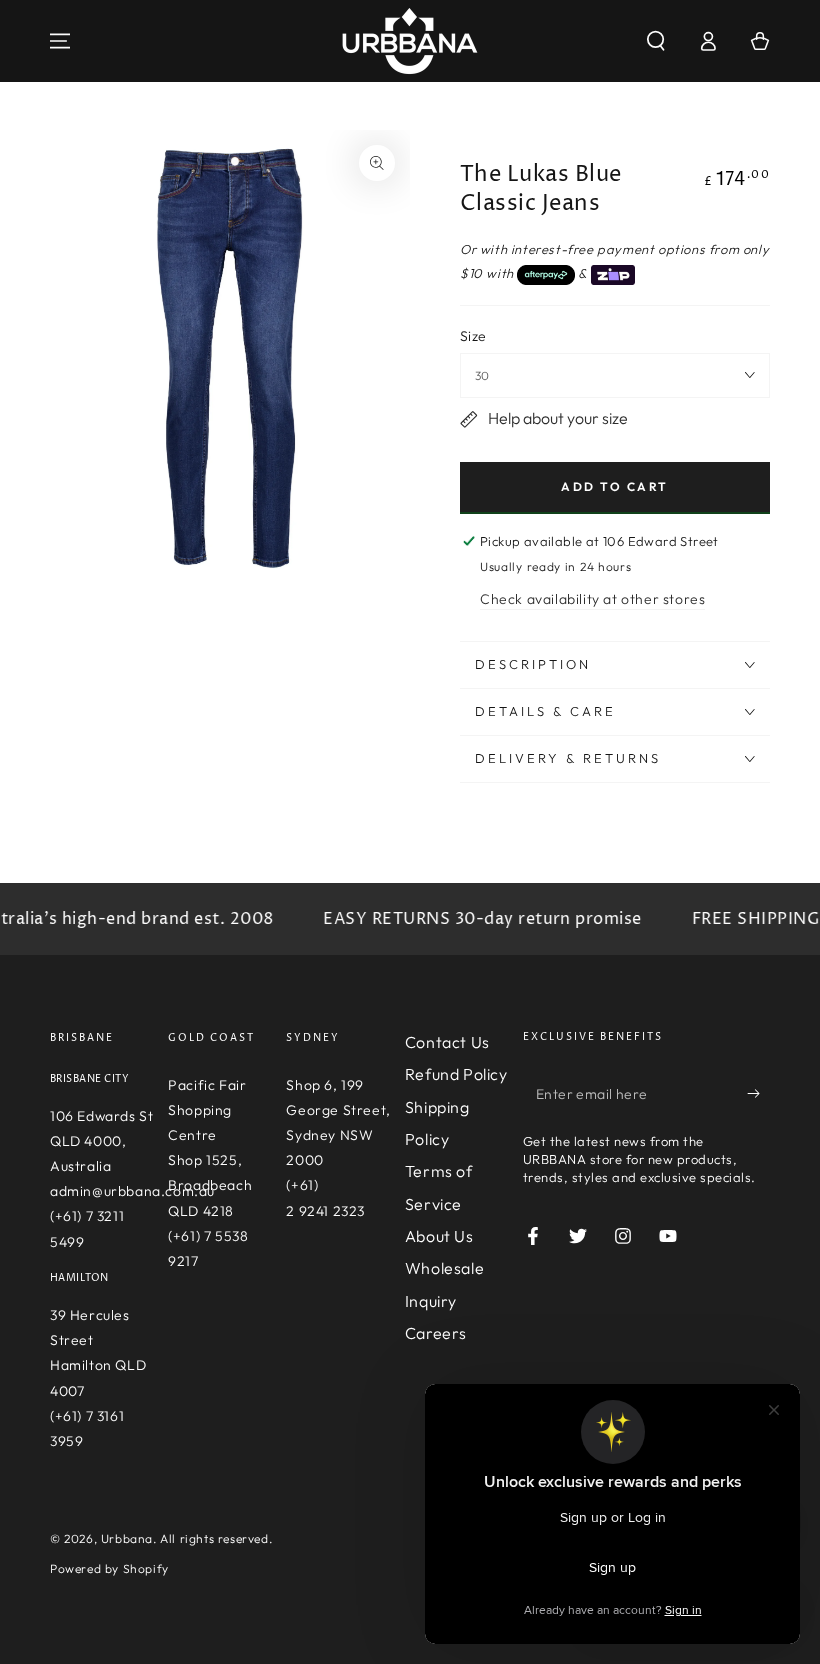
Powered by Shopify (109, 1568)
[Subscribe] (758, 1094)
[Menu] (60, 41)
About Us (439, 1236)
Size (473, 336)
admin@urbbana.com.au (132, 1191)
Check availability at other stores (592, 599)
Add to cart (614, 486)
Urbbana (127, 1538)
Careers (436, 1333)
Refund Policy (456, 1074)
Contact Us (447, 1042)
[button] (656, 41)
